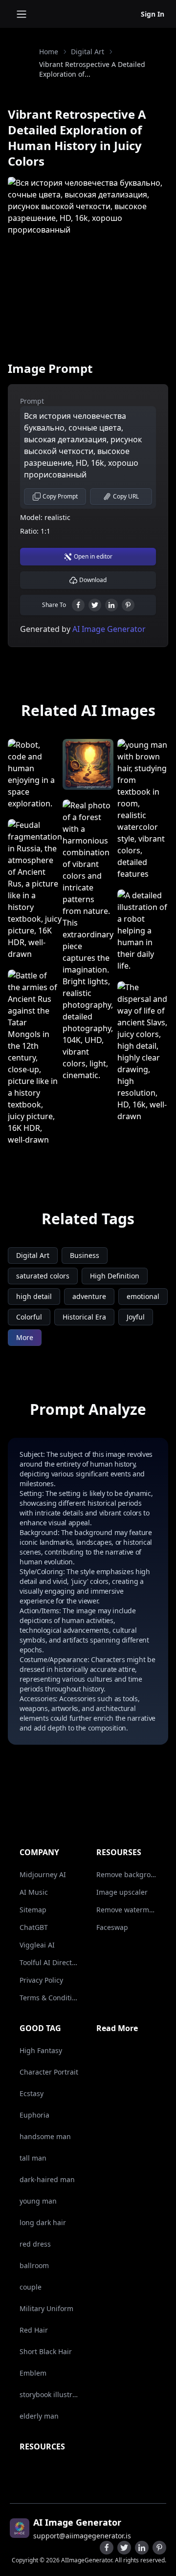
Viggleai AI (37, 1945)
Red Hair (34, 2330)
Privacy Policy (41, 1980)
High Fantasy (41, 2050)
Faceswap (112, 1927)
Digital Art (88, 52)
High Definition (115, 1276)
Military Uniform (46, 2308)
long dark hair (43, 2222)
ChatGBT (34, 1927)
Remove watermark (127, 1910)
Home (49, 52)
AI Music (34, 1892)
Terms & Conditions (50, 1998)
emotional (143, 1296)
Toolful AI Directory (50, 1962)
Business (85, 1255)
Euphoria (34, 2115)
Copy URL (126, 496)
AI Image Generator (108, 629)
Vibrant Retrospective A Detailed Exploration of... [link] (92, 69)
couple (31, 2287)
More (25, 1337)
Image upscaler (122, 1892)
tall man (33, 2158)
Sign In (153, 14)
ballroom (34, 2265)
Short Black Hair (46, 2351)
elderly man (39, 2416)
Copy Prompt (60, 496)
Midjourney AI (43, 1874)
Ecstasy (32, 2093)
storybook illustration (50, 2394)
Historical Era (84, 1317)
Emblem (33, 2373)
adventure (89, 1296)
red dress (35, 2244)
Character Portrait (49, 2072)
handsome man (45, 2136)
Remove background (127, 1874)
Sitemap (33, 1910)
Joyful (136, 1317)
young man (38, 2201)
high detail (34, 1296)
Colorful (29, 1317)
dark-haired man (47, 2179)
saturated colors (43, 1276)
